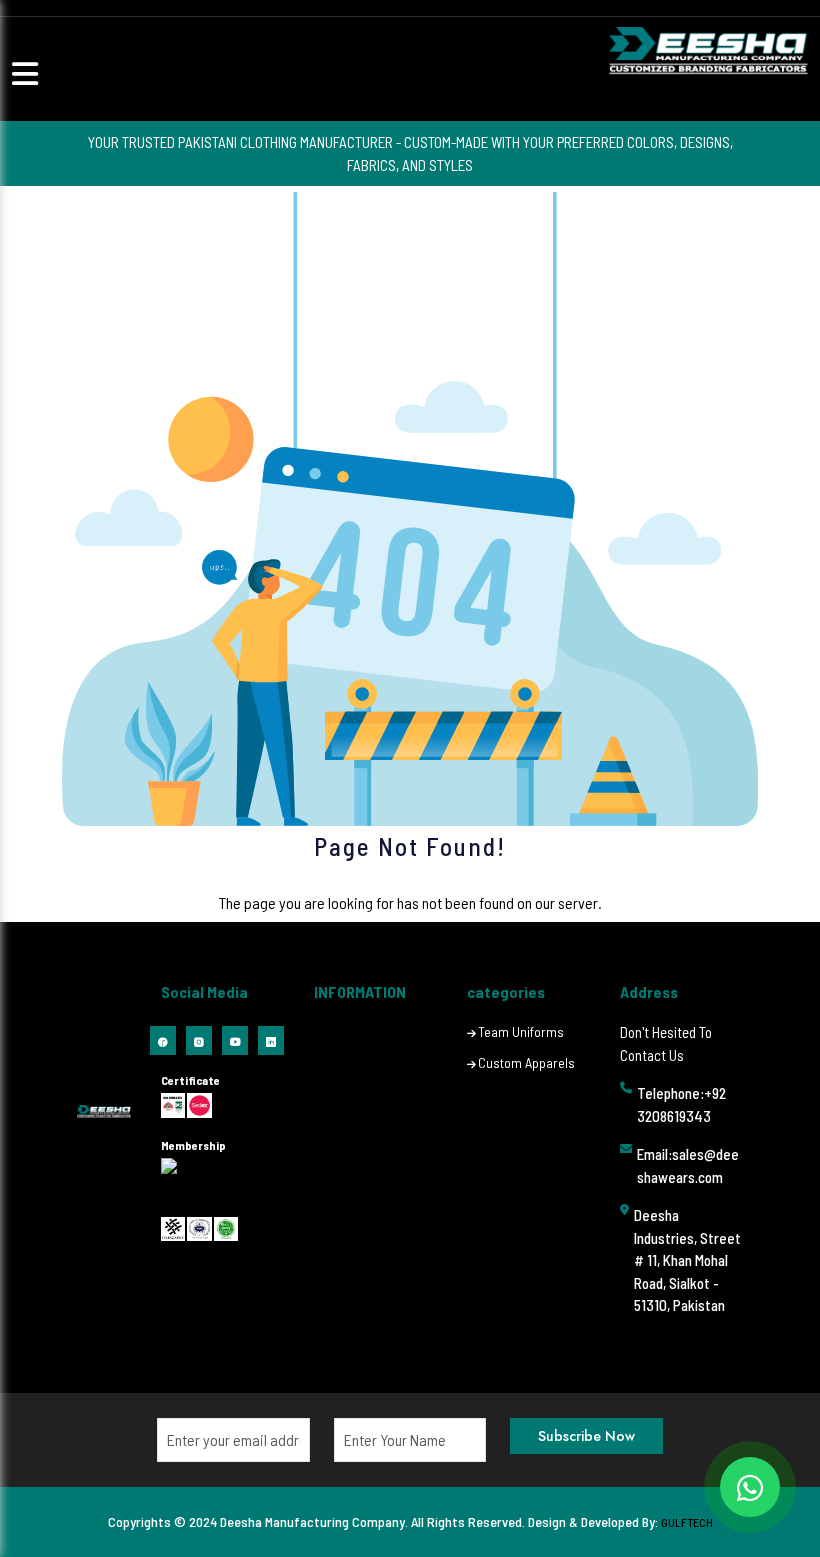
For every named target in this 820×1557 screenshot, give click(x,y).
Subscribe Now (586, 1436)
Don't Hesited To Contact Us (666, 1043)
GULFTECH (687, 1522)
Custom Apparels (526, 1062)
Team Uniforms (521, 1031)
